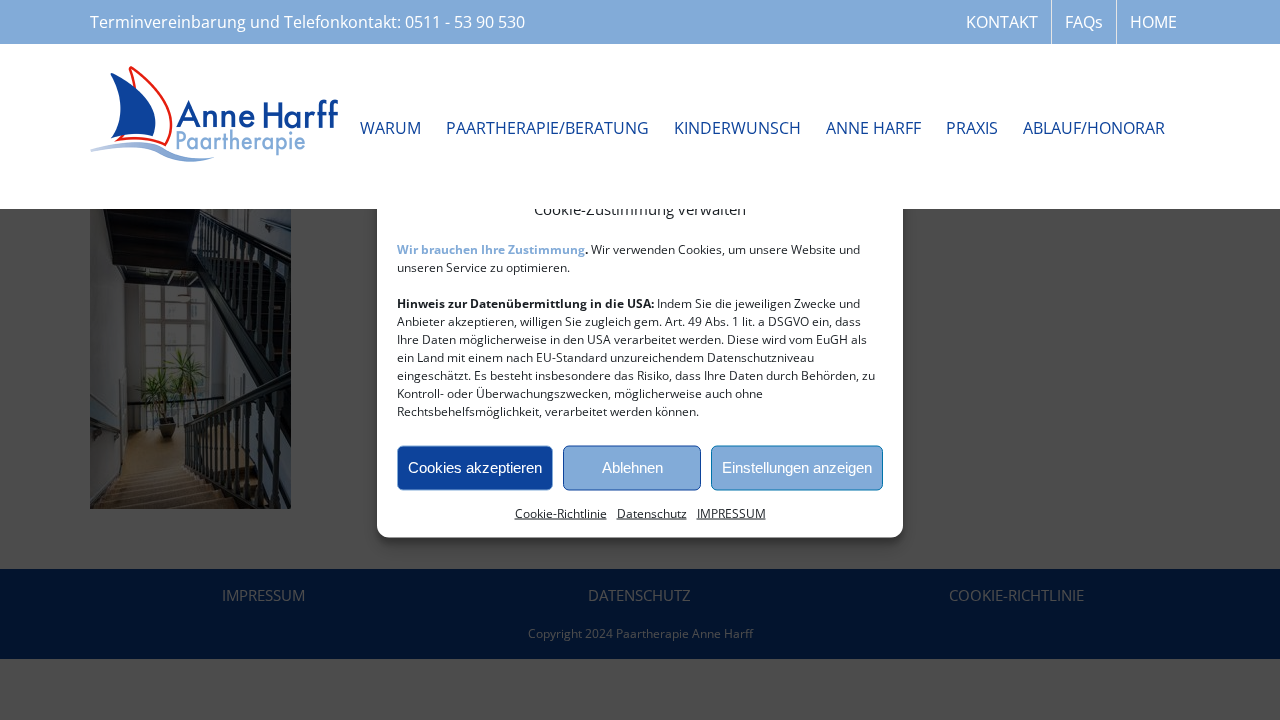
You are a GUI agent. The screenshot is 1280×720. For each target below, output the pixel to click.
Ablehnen (632, 467)
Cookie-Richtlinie (561, 512)
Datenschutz (652, 512)
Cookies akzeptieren (475, 467)
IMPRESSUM (731, 512)
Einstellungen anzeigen (797, 467)
